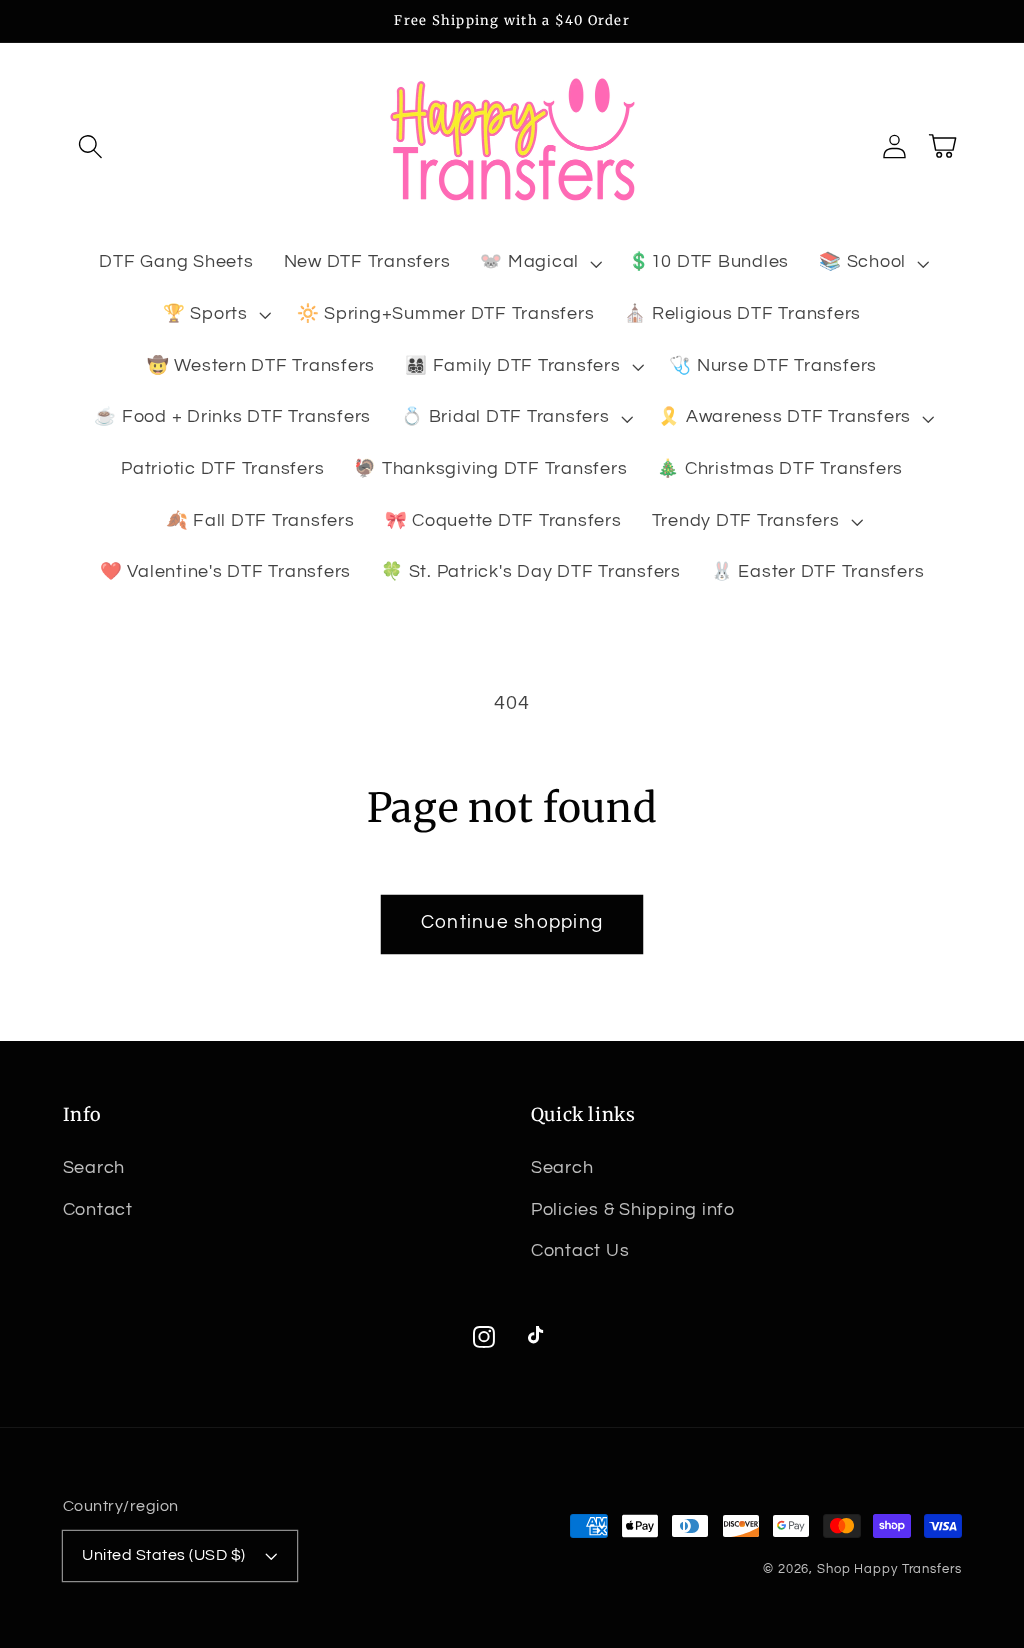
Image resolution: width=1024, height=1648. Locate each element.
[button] (90, 146)
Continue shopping (512, 922)
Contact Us (580, 1251)
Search (94, 1168)
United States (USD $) (164, 1555)
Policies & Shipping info (633, 1210)
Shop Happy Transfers (889, 1569)
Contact (98, 1210)
